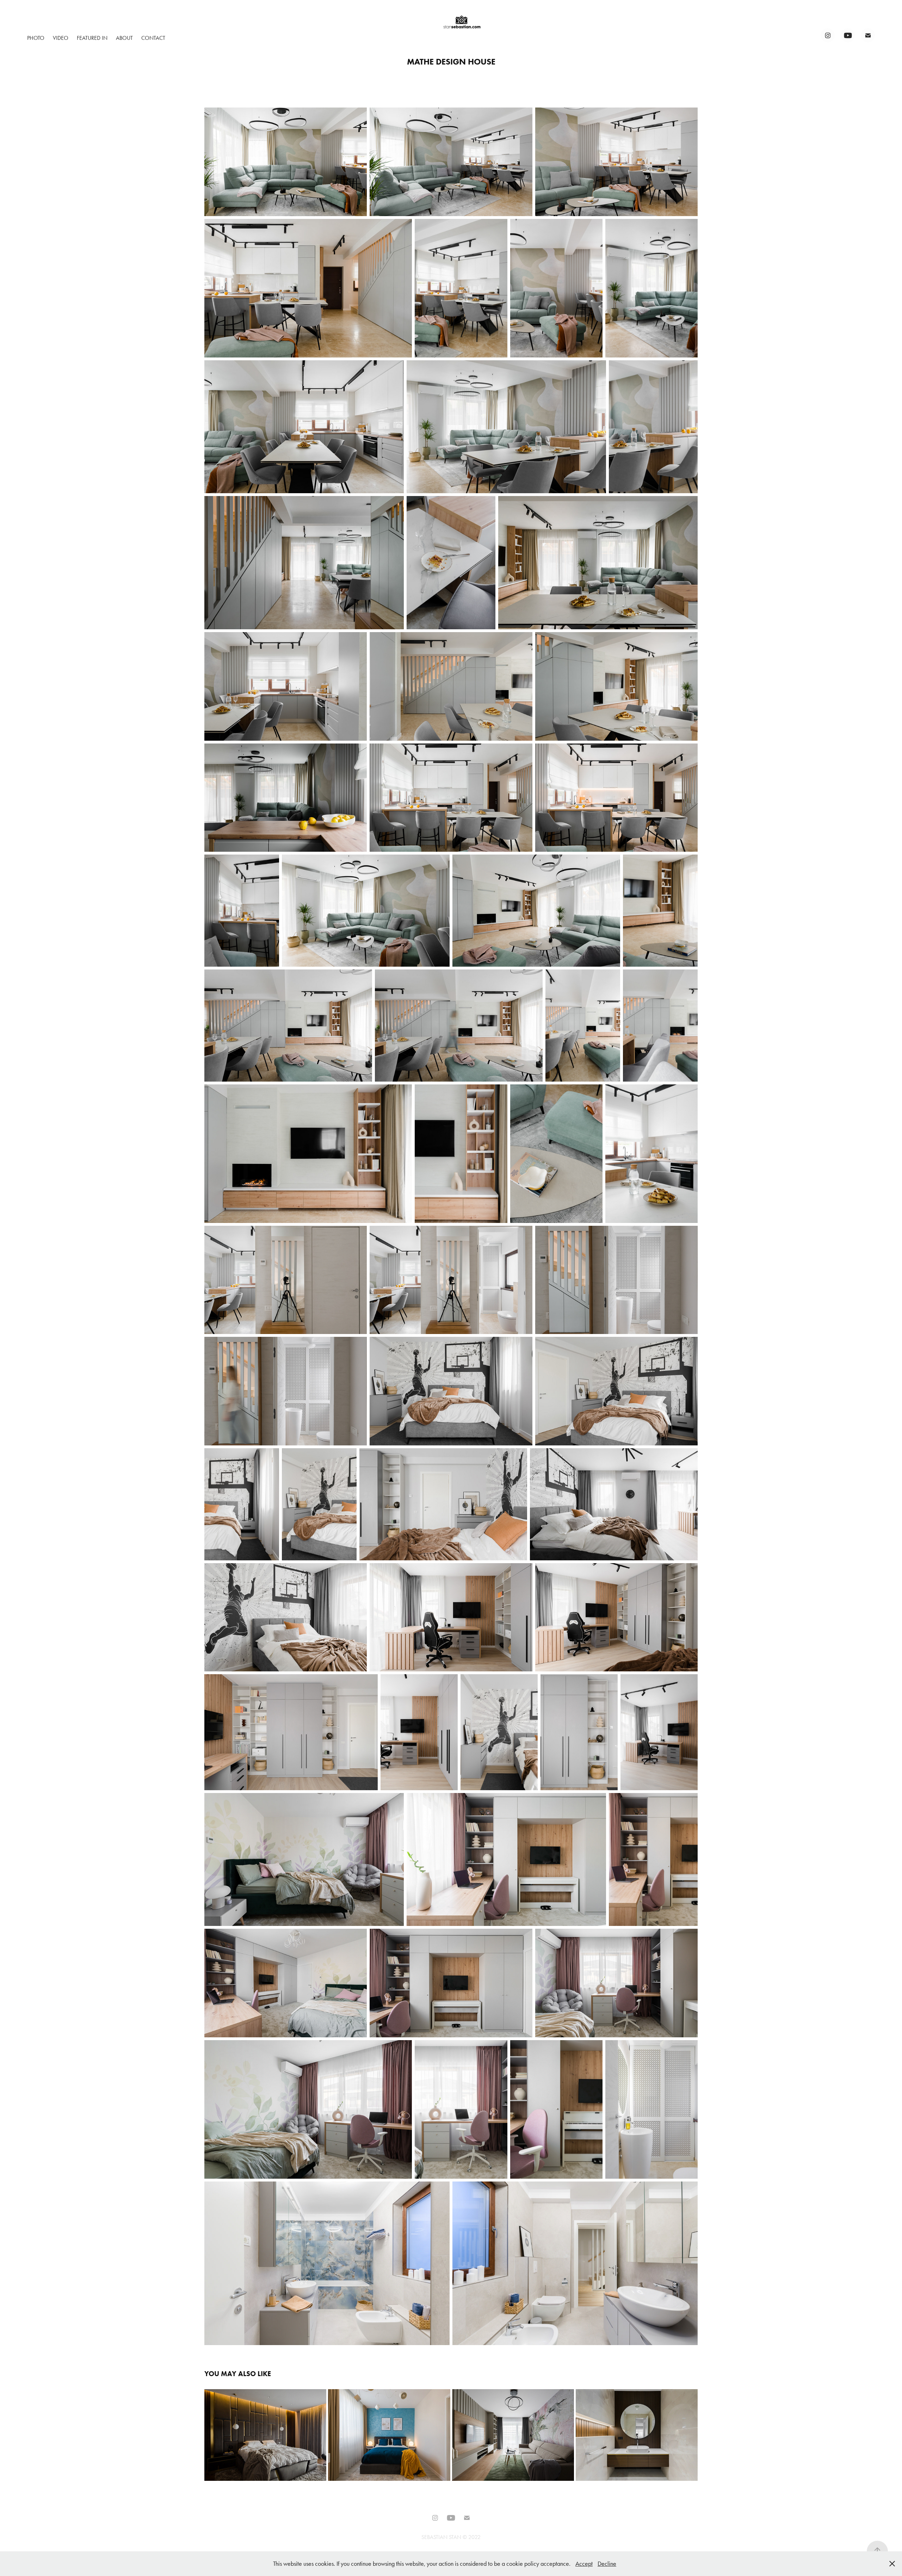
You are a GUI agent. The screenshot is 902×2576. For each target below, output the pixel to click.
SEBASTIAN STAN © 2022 (451, 2537)
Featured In (92, 38)
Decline (607, 2564)
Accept (584, 2564)
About (124, 38)
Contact (153, 38)
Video (61, 38)
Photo (36, 38)
